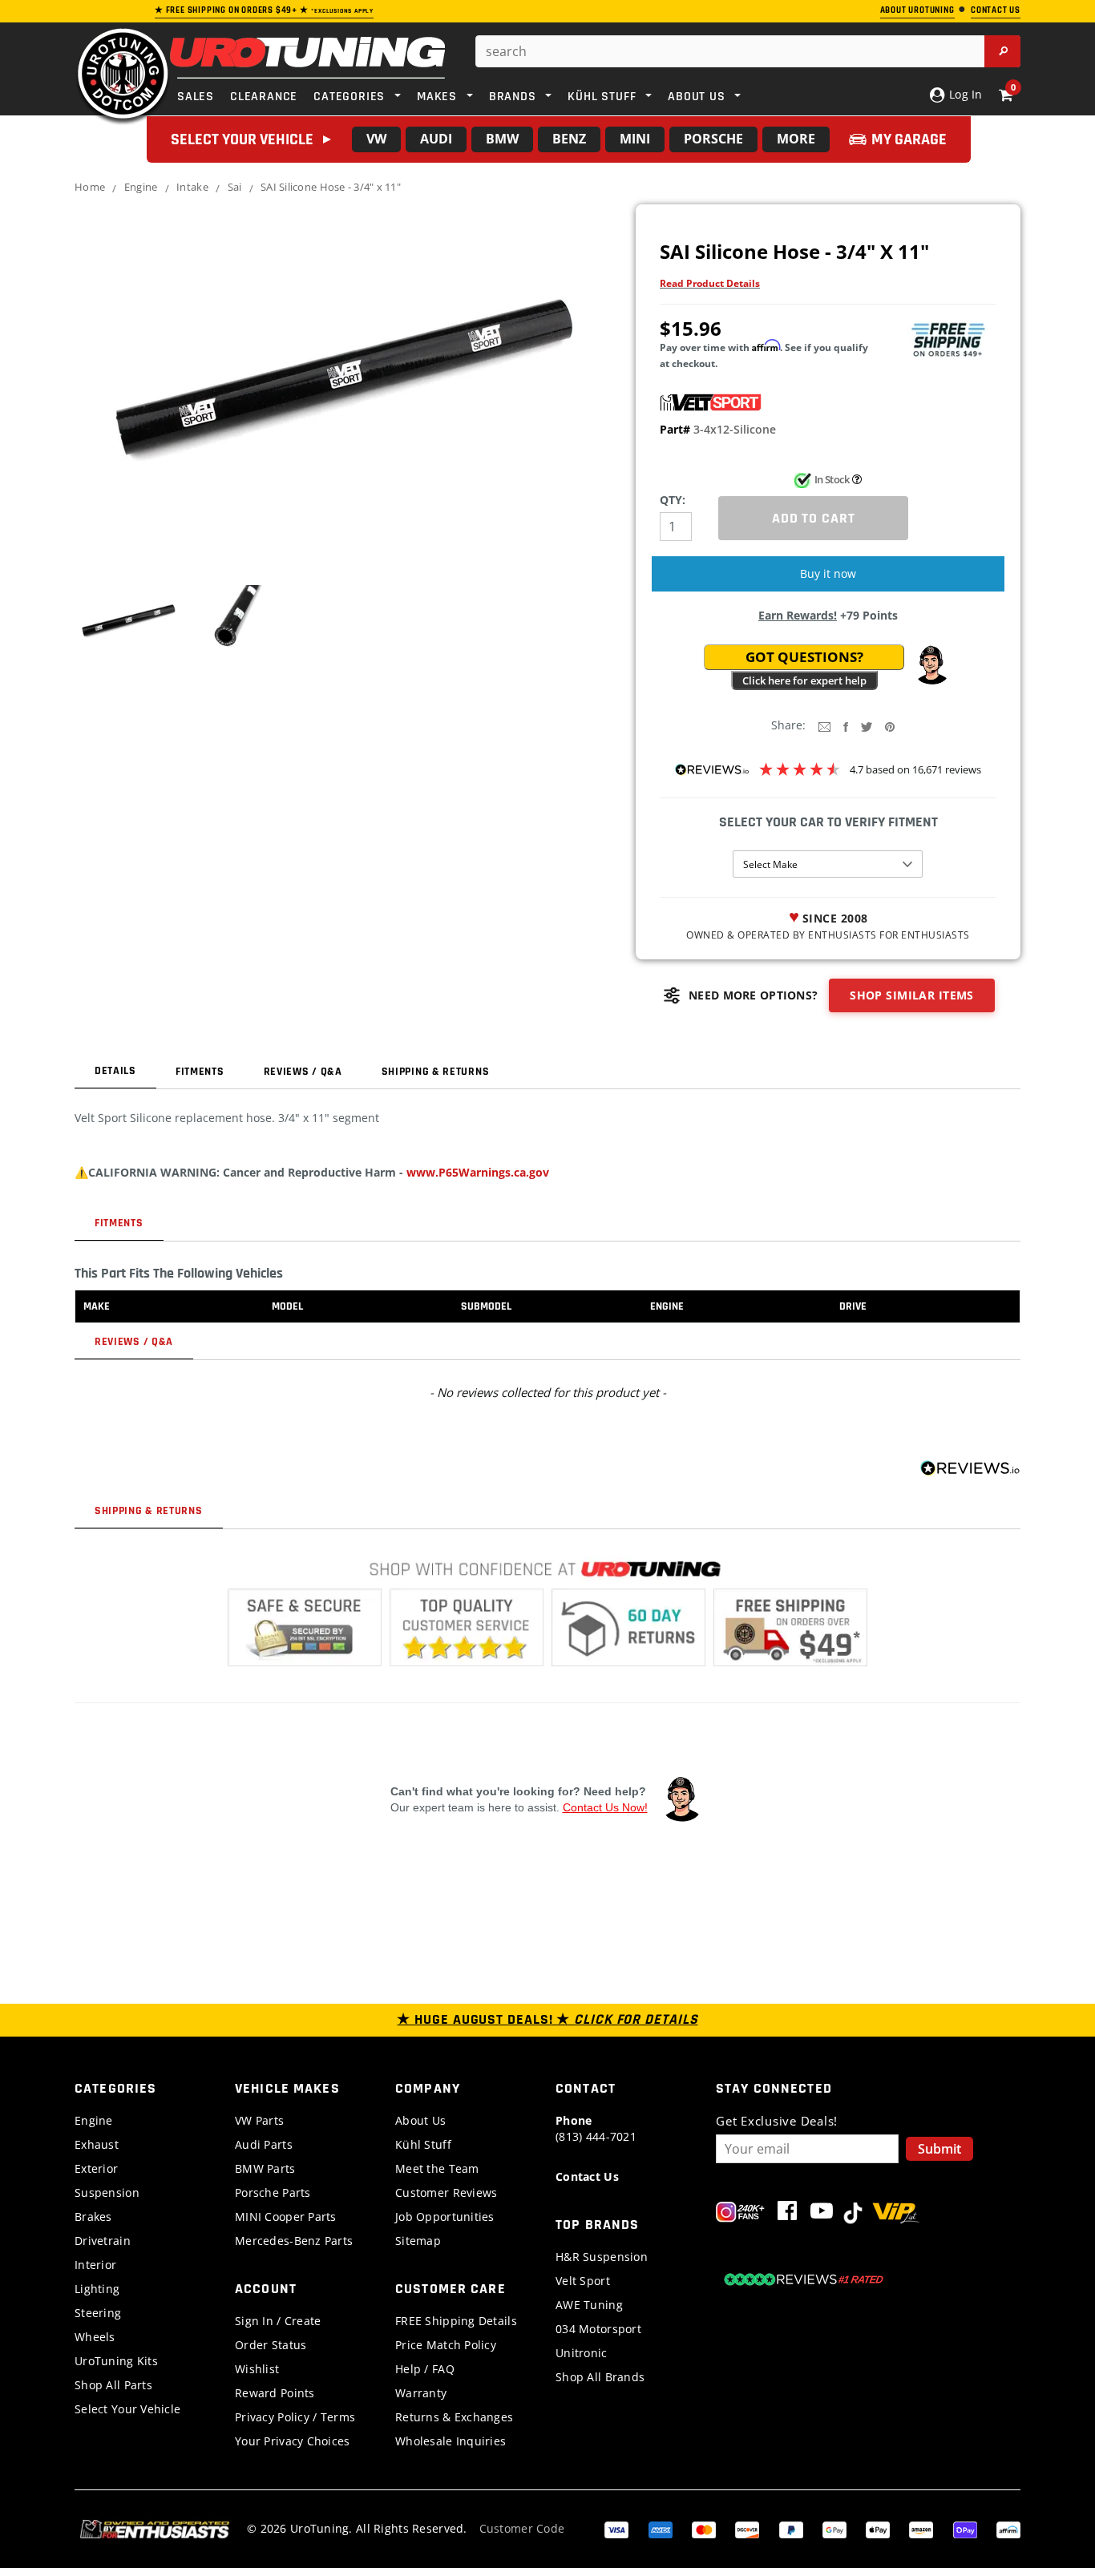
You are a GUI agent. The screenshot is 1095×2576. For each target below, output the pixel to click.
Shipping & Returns (436, 1072)
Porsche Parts (273, 2192)
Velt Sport (583, 2281)
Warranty (421, 2393)
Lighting (97, 2289)
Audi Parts (264, 2144)
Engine (141, 187)
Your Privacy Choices (293, 2441)
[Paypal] (791, 2528)
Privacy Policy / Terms (295, 2417)
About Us (420, 2120)
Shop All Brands (600, 2377)
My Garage (909, 139)
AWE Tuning (589, 2305)
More (796, 139)
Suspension (107, 2192)
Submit (939, 2149)
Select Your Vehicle (127, 2409)
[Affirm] (1008, 2528)
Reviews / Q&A (303, 1072)
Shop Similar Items (912, 995)
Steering (98, 2313)
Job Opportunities (445, 2217)
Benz (569, 139)
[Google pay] (834, 2528)
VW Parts (259, 2120)
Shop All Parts (113, 2385)
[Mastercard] (704, 2528)
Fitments (200, 1072)
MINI (635, 139)
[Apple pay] (878, 2528)
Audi (436, 139)
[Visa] (616, 2528)
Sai (235, 187)
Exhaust (97, 2144)
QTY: (673, 500)
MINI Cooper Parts (286, 2217)
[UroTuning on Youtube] (822, 2214)
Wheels (95, 2337)
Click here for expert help (804, 680)
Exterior (96, 2168)
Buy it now (828, 573)
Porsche (713, 139)
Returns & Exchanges (454, 2417)
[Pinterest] (890, 726)
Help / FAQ (425, 2369)
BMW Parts (265, 2168)
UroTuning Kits (116, 2361)
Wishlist (257, 2369)
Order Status (271, 2345)
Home (90, 187)
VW (376, 139)
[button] (931, 665)
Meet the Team (437, 2168)
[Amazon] (921, 2528)
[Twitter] (867, 726)
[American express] (661, 2528)
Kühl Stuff (423, 2144)
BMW (502, 139)
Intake (192, 187)
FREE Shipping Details (456, 2321)
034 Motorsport (598, 2329)
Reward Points (275, 2393)
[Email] (824, 726)
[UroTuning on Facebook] (787, 2214)
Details (115, 1071)
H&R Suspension (602, 2257)
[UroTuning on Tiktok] (853, 2214)
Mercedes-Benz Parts (294, 2241)
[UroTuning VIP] (896, 2214)
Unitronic (582, 2353)
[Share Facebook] (846, 726)
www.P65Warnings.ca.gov (478, 1172)
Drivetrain (103, 2241)
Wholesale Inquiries (451, 2441)
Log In (964, 94)
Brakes (93, 2217)
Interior (95, 2265)
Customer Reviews (446, 2192)
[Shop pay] (965, 2528)
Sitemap (418, 2241)
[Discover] (747, 2528)
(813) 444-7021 (596, 2128)
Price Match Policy (446, 2345)
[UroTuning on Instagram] (740, 2214)
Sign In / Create (278, 2321)
